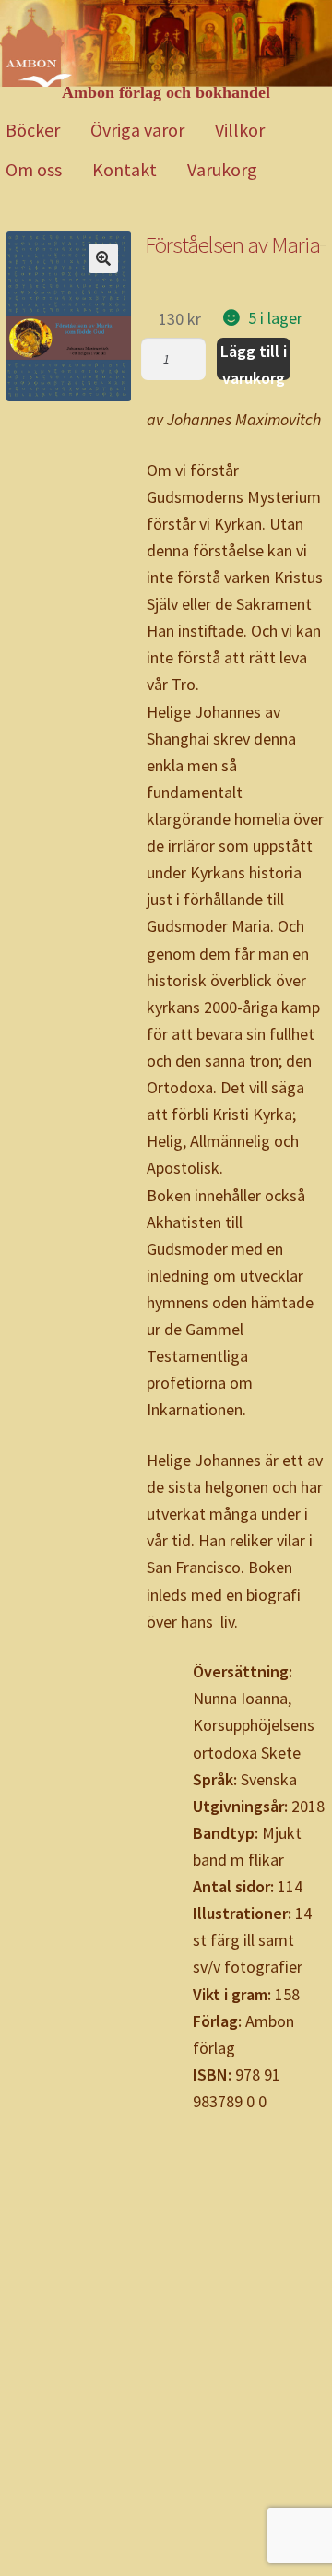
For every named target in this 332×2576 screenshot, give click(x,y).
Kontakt (125, 169)
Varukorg (222, 169)
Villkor (240, 130)
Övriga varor (137, 130)
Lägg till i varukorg (254, 360)
